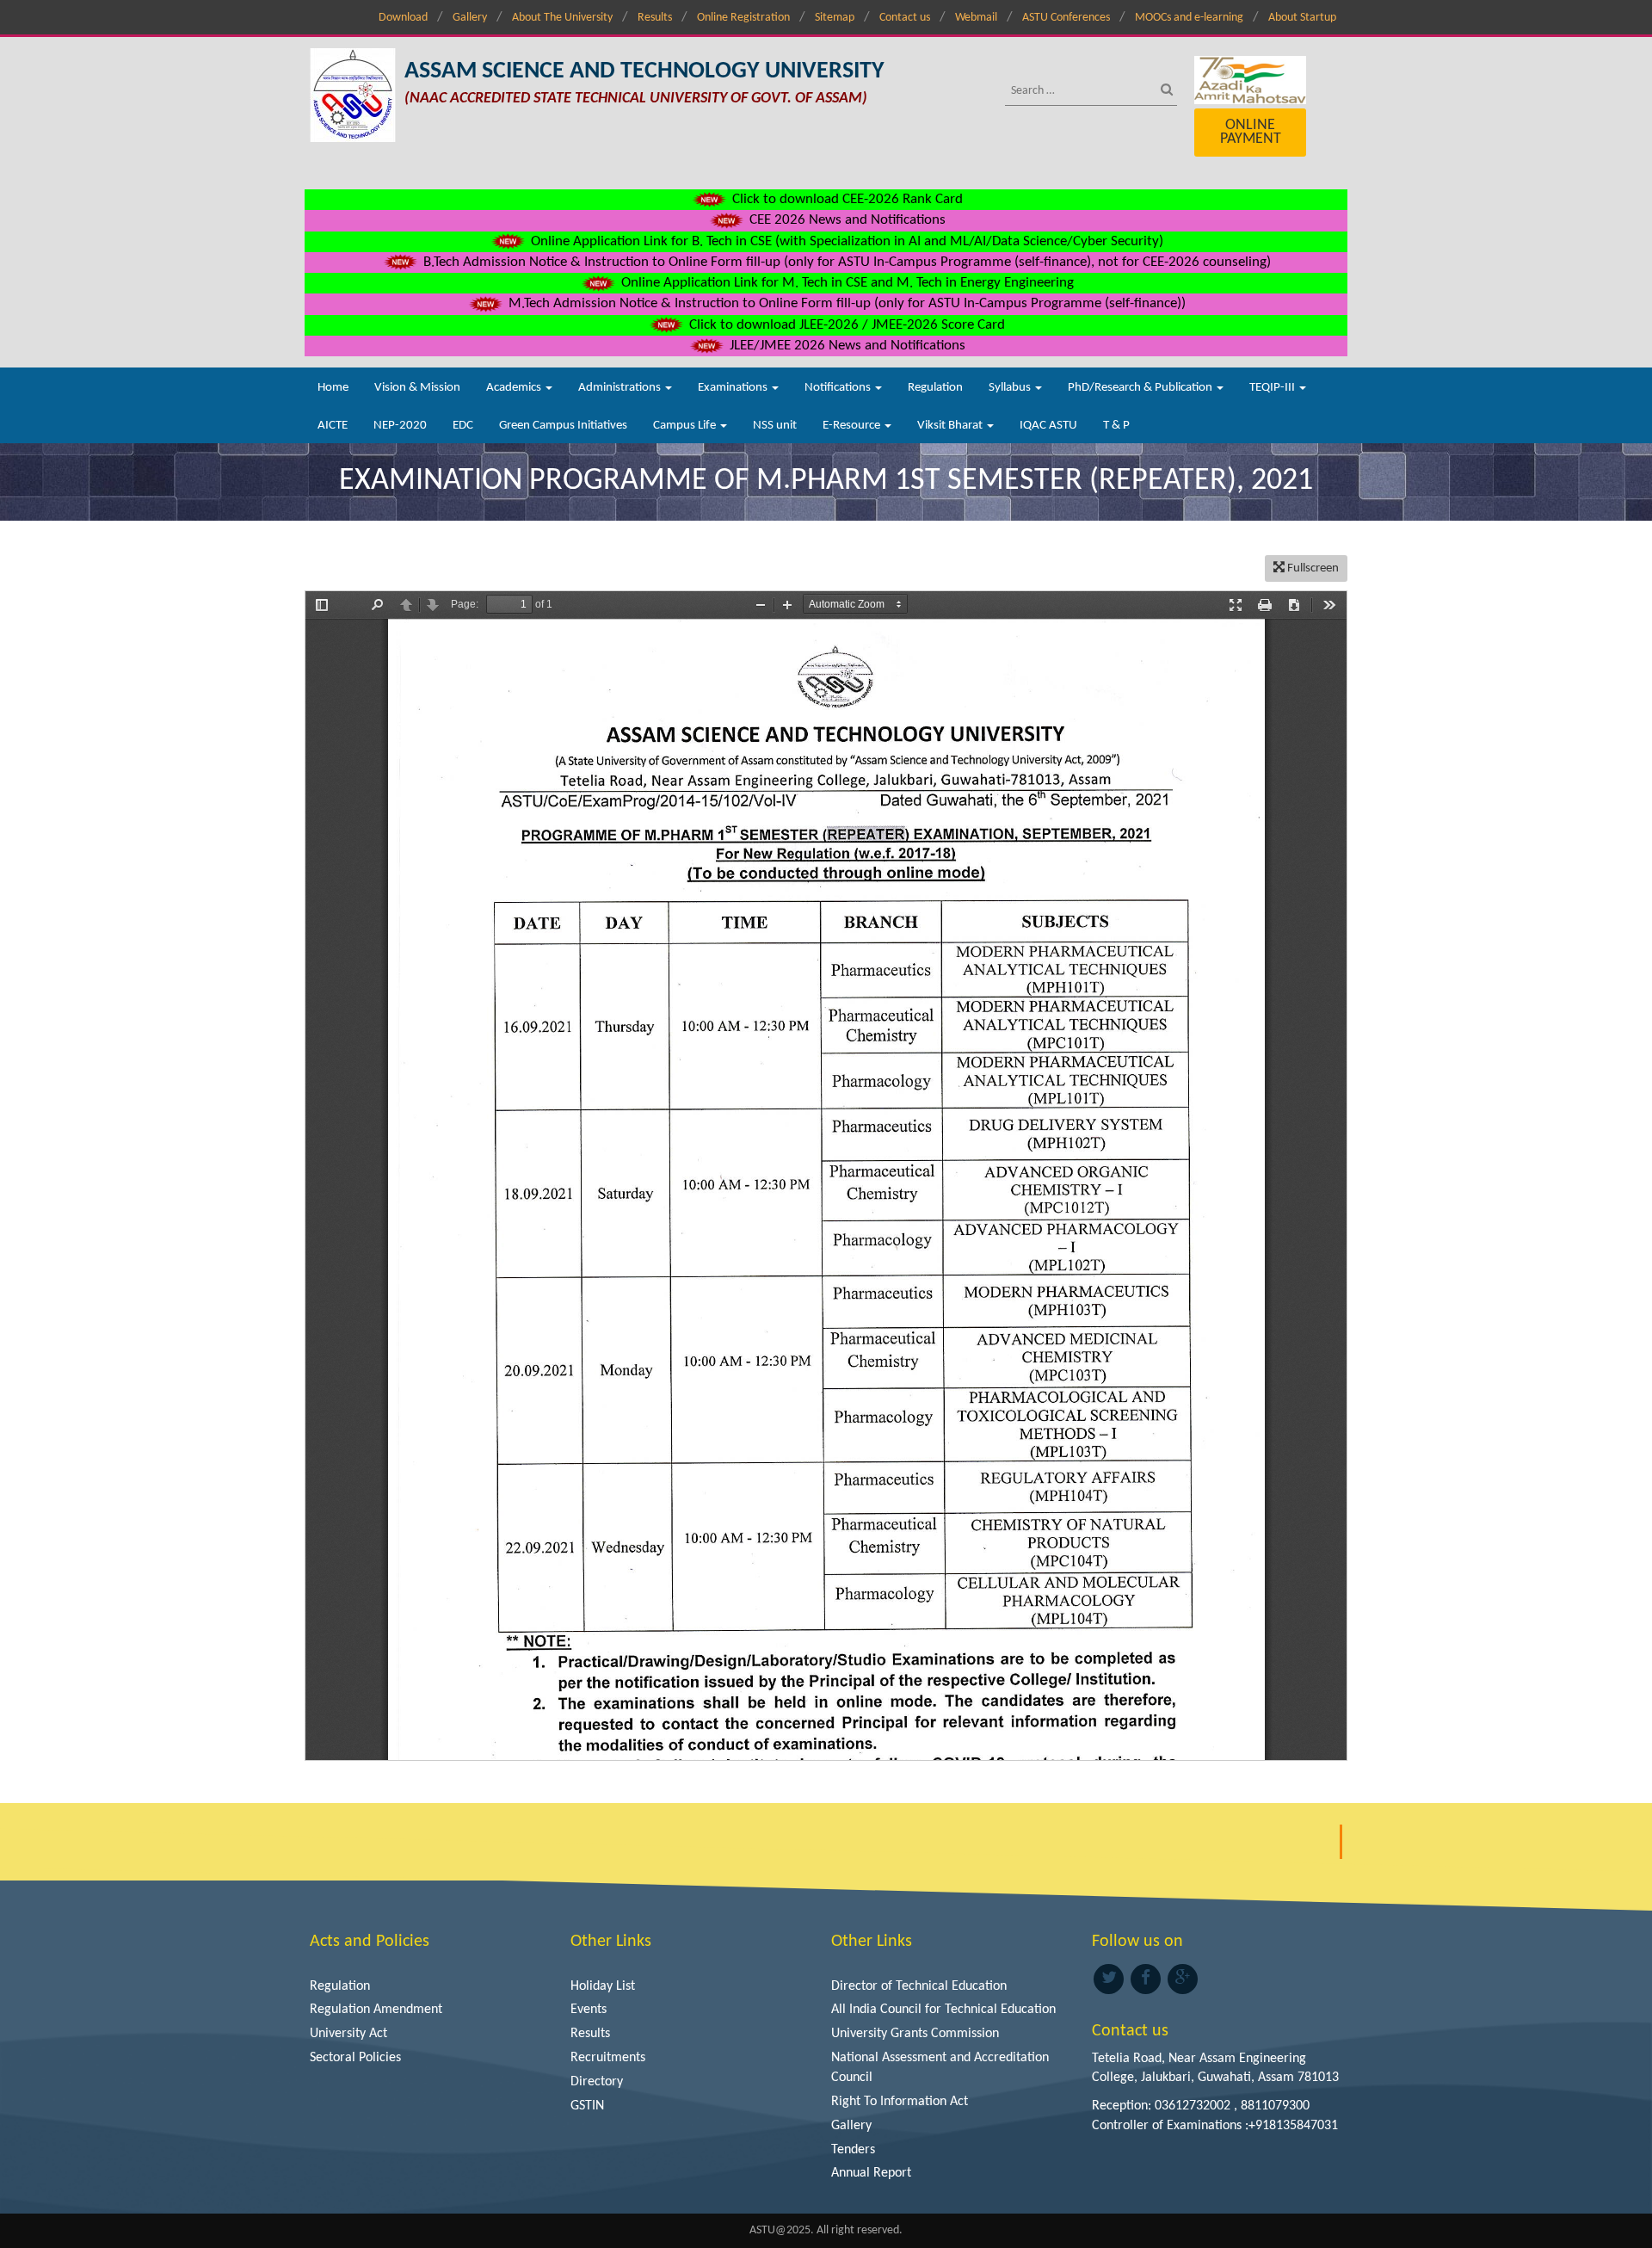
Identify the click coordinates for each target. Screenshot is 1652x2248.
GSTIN (587, 2106)
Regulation (935, 388)
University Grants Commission (915, 2034)
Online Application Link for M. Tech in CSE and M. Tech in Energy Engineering (846, 283)
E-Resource (853, 426)
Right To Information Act (900, 2102)
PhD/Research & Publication (1141, 388)
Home (333, 388)
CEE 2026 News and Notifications (846, 220)
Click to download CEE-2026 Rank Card (846, 199)
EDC (463, 426)
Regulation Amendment (376, 2010)
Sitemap (835, 18)
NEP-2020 (400, 426)
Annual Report (871, 2173)
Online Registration (743, 18)
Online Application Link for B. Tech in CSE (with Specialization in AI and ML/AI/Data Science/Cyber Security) (845, 241)
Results (655, 18)
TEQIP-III (1273, 388)
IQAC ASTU (1048, 426)
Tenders (853, 2150)
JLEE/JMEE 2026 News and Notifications (846, 346)
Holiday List (603, 1986)
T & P (1116, 426)
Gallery (470, 18)
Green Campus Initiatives (563, 426)
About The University (562, 18)
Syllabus (1011, 388)
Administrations (621, 388)
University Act (348, 2034)
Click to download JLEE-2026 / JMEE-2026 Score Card (845, 325)
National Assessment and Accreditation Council (940, 2068)
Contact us (905, 18)
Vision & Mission (417, 388)
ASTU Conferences (1066, 18)
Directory (597, 2082)
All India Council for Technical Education (943, 2010)
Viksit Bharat (951, 426)
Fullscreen (1312, 568)
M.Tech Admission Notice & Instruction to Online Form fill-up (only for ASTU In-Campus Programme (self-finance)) (845, 303)
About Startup (1302, 18)
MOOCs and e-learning (1189, 18)
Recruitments (608, 2058)
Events (589, 2010)
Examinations (734, 388)
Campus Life (686, 426)
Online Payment (1251, 132)
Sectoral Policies (355, 2058)
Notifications (839, 388)
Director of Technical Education (919, 1986)
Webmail (976, 18)
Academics (515, 388)
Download (403, 18)
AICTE (333, 426)
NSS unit (775, 426)
